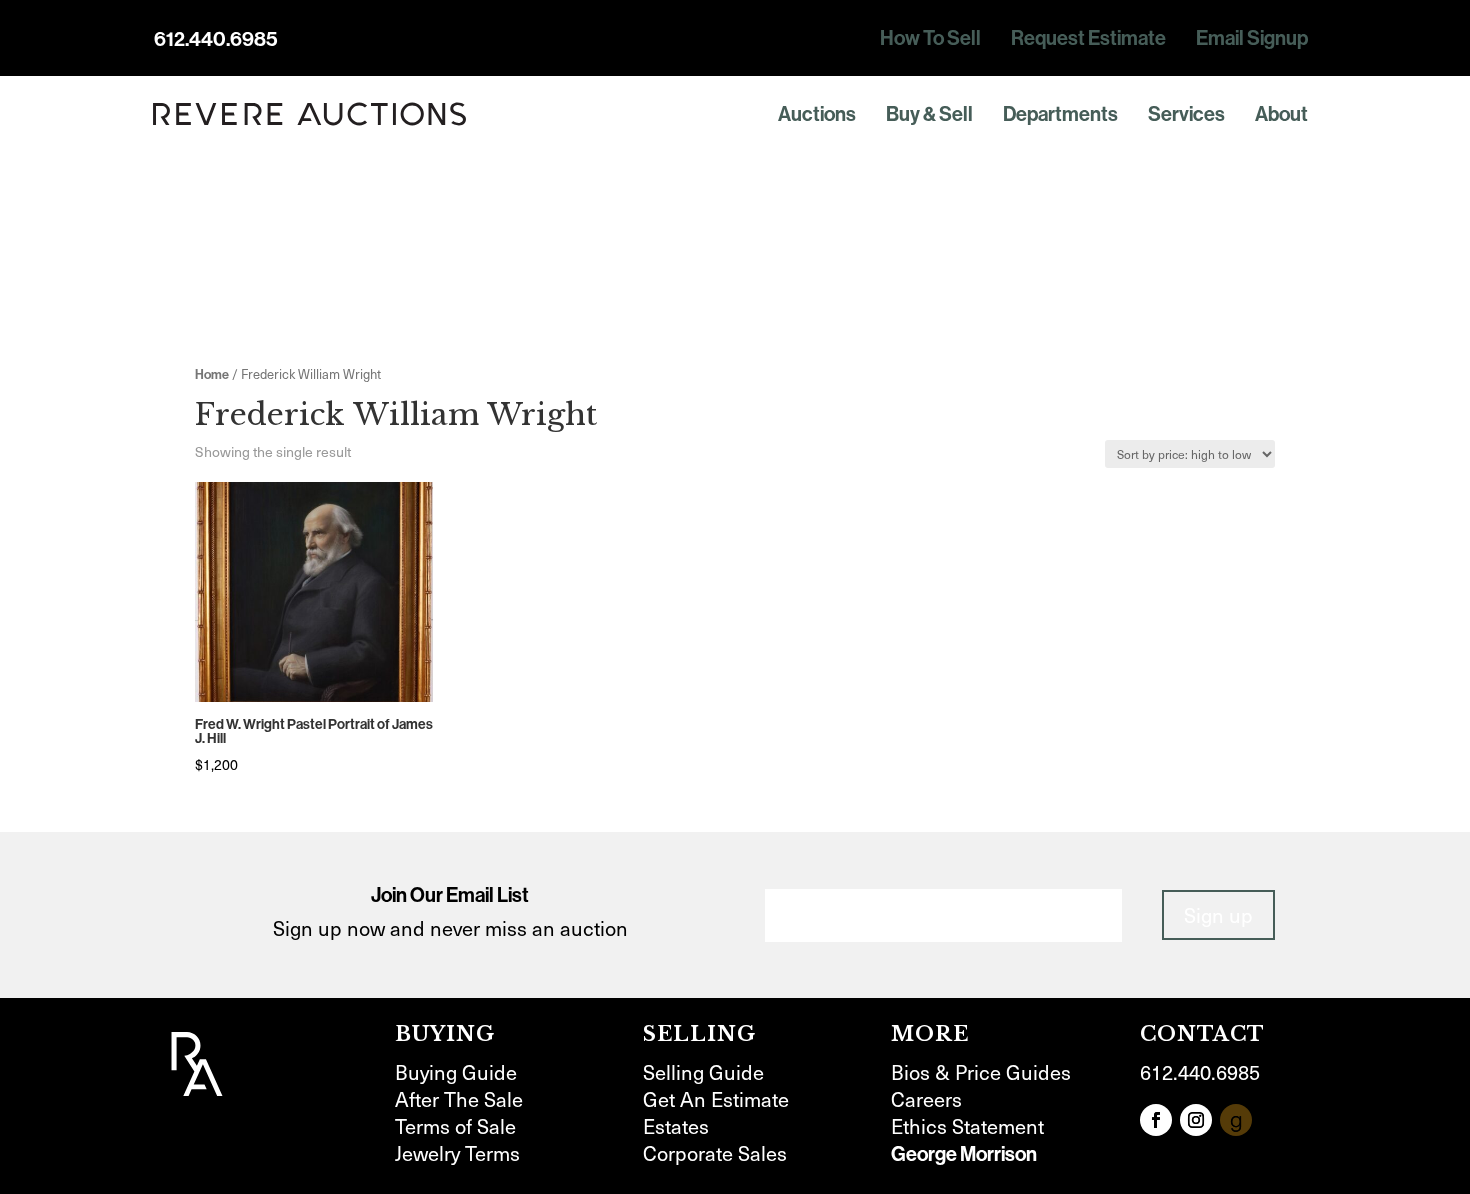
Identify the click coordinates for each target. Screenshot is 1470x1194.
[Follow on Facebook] (1156, 1120)
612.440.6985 (216, 39)
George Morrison (964, 1154)
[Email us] (1236, 1120)
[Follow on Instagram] (1196, 1120)
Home (212, 374)
